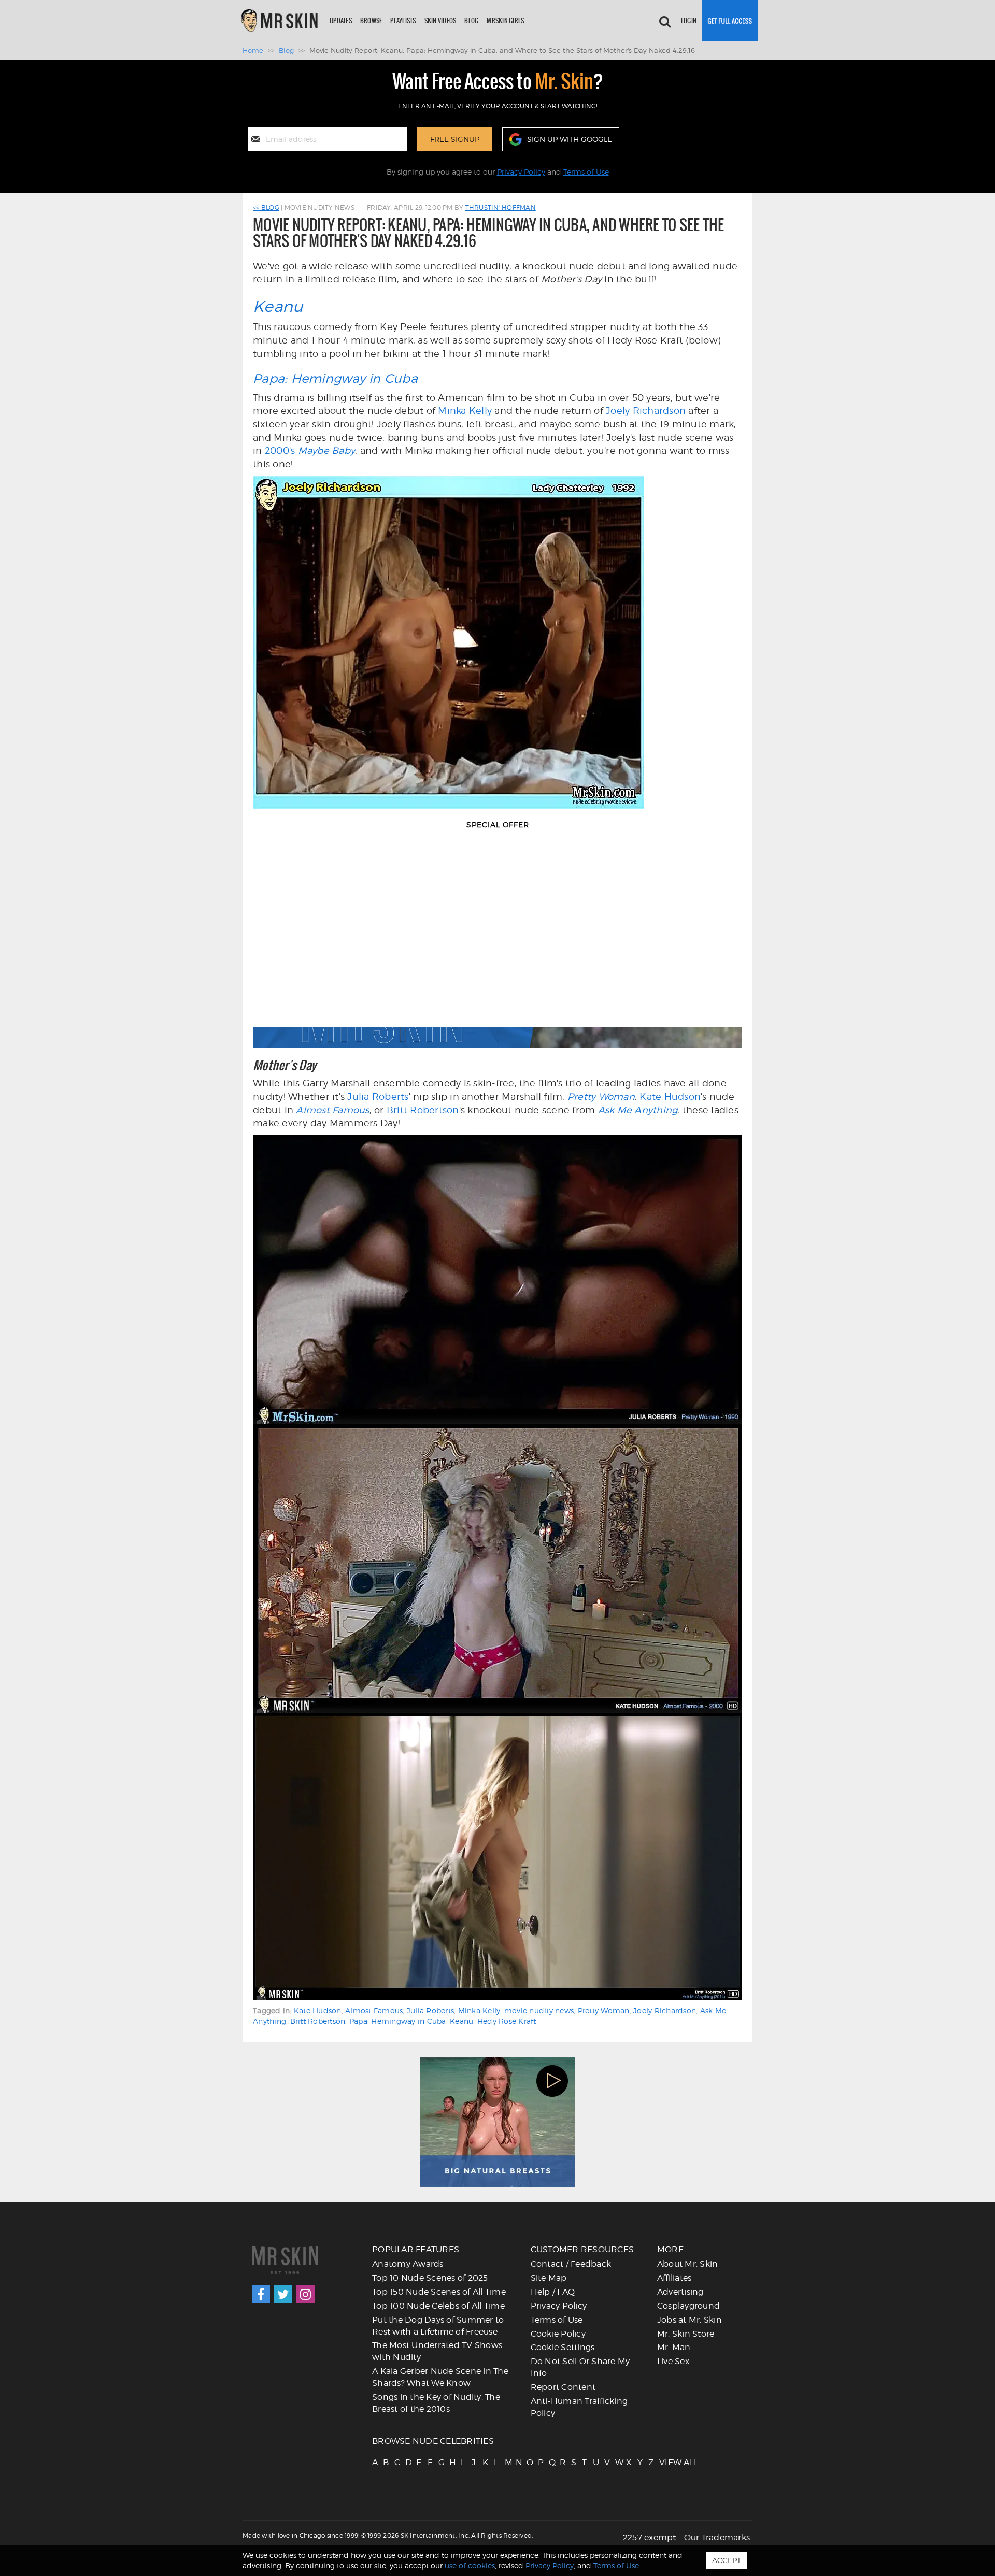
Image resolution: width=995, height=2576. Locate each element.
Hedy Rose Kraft (507, 2021)
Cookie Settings (563, 2347)
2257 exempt (650, 2537)
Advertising (680, 2292)
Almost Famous (332, 1110)
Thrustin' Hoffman (501, 207)
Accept (727, 2560)
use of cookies (470, 2565)
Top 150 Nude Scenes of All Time (439, 2292)
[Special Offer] (497, 944)
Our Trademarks (717, 2537)
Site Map (549, 2278)
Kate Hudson (670, 1097)
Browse (371, 20)
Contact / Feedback (571, 2264)
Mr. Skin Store (686, 2334)
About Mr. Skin (688, 2264)
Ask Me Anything (638, 1110)
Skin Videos (440, 20)
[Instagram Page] (305, 2294)
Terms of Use (586, 172)
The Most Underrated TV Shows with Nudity (437, 2351)
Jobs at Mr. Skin (690, 2320)
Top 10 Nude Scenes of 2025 (430, 2278)
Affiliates (674, 2278)
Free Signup (455, 139)
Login (689, 20)
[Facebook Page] (261, 2294)
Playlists (403, 20)
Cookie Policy (558, 2334)
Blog (471, 20)
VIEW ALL (664, 2462)
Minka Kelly (465, 411)
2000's (310, 450)
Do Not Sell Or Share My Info (580, 2367)
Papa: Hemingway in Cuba (335, 378)
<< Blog (266, 207)
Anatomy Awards (408, 2264)
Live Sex (673, 2361)
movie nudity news (539, 2010)
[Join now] (730, 21)
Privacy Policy (521, 172)
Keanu (278, 306)
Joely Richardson (646, 411)
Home (253, 50)
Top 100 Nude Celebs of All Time (438, 2306)
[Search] (665, 21)
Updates (341, 20)
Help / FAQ (553, 2292)
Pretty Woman (601, 1097)
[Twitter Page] (283, 2294)
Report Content (563, 2387)
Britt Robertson (423, 1110)
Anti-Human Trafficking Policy (579, 2407)
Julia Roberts (378, 1097)
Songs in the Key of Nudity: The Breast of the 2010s (436, 2403)
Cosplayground (688, 2306)
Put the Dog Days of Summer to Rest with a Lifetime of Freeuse (438, 2326)
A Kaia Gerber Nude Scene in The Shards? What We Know (440, 2377)
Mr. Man (674, 2347)
